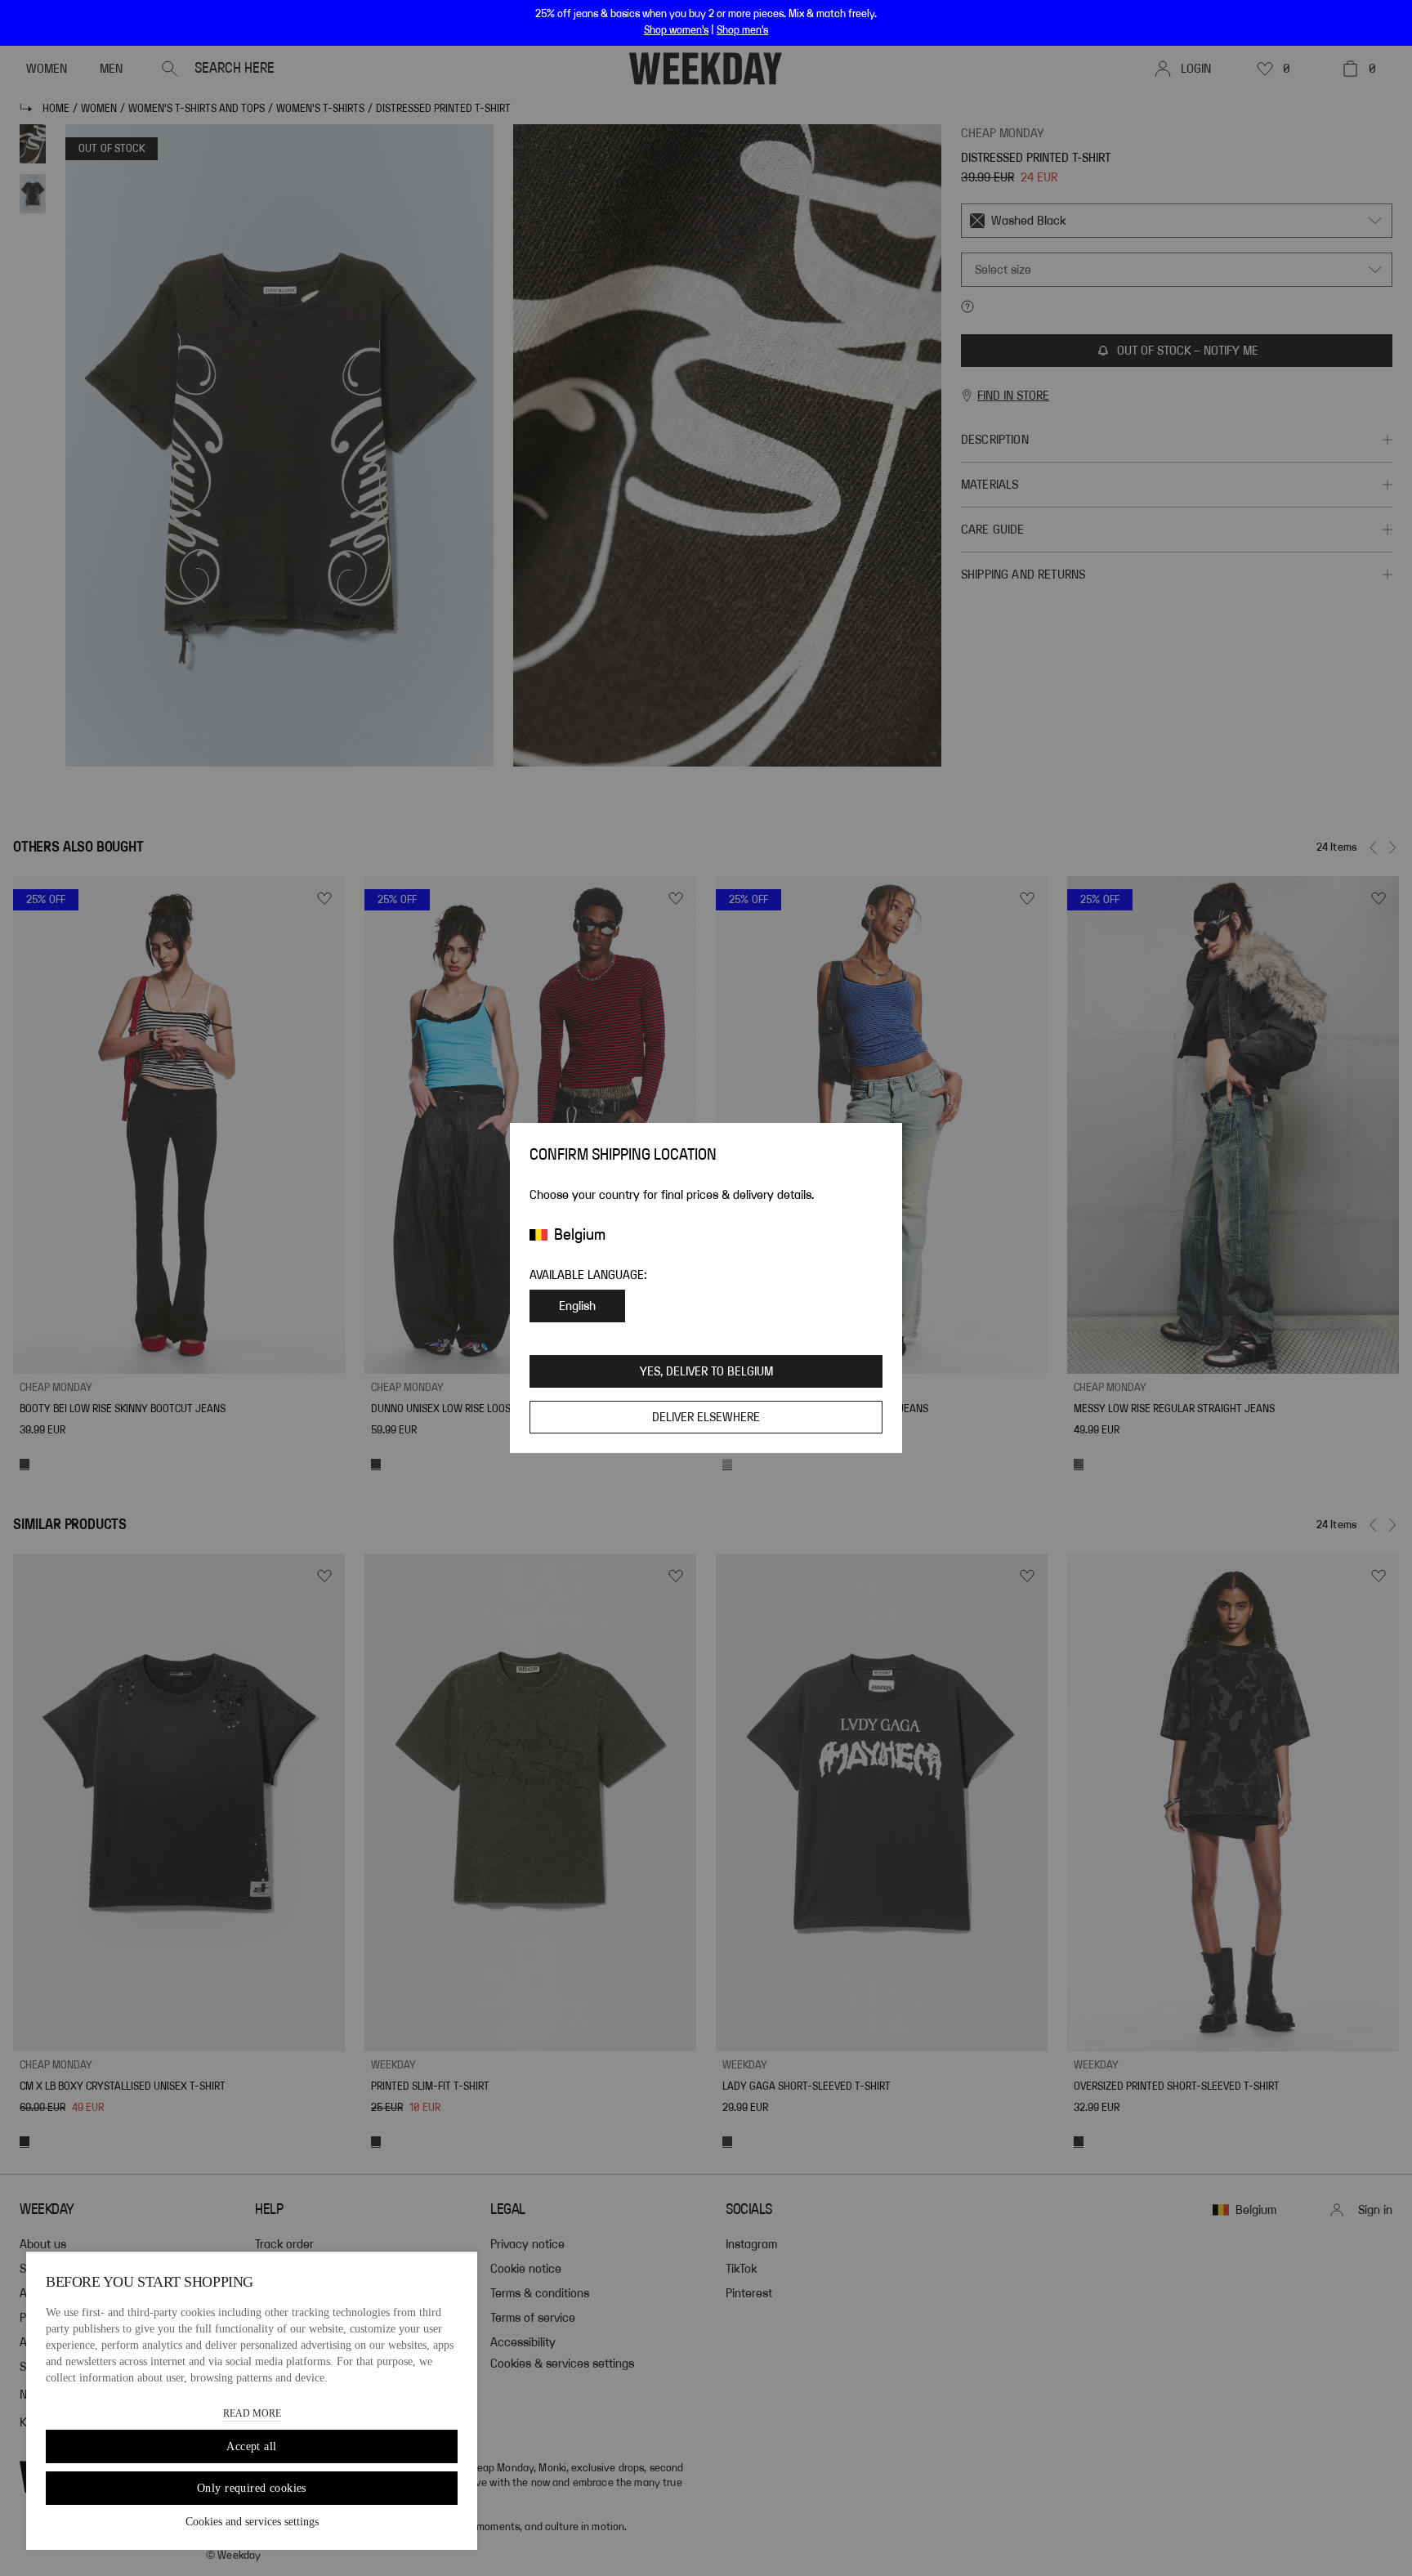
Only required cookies (252, 2488)
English (577, 1306)
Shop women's (676, 30)
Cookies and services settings (252, 2522)
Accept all (251, 2446)
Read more (252, 2413)
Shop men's (742, 30)
